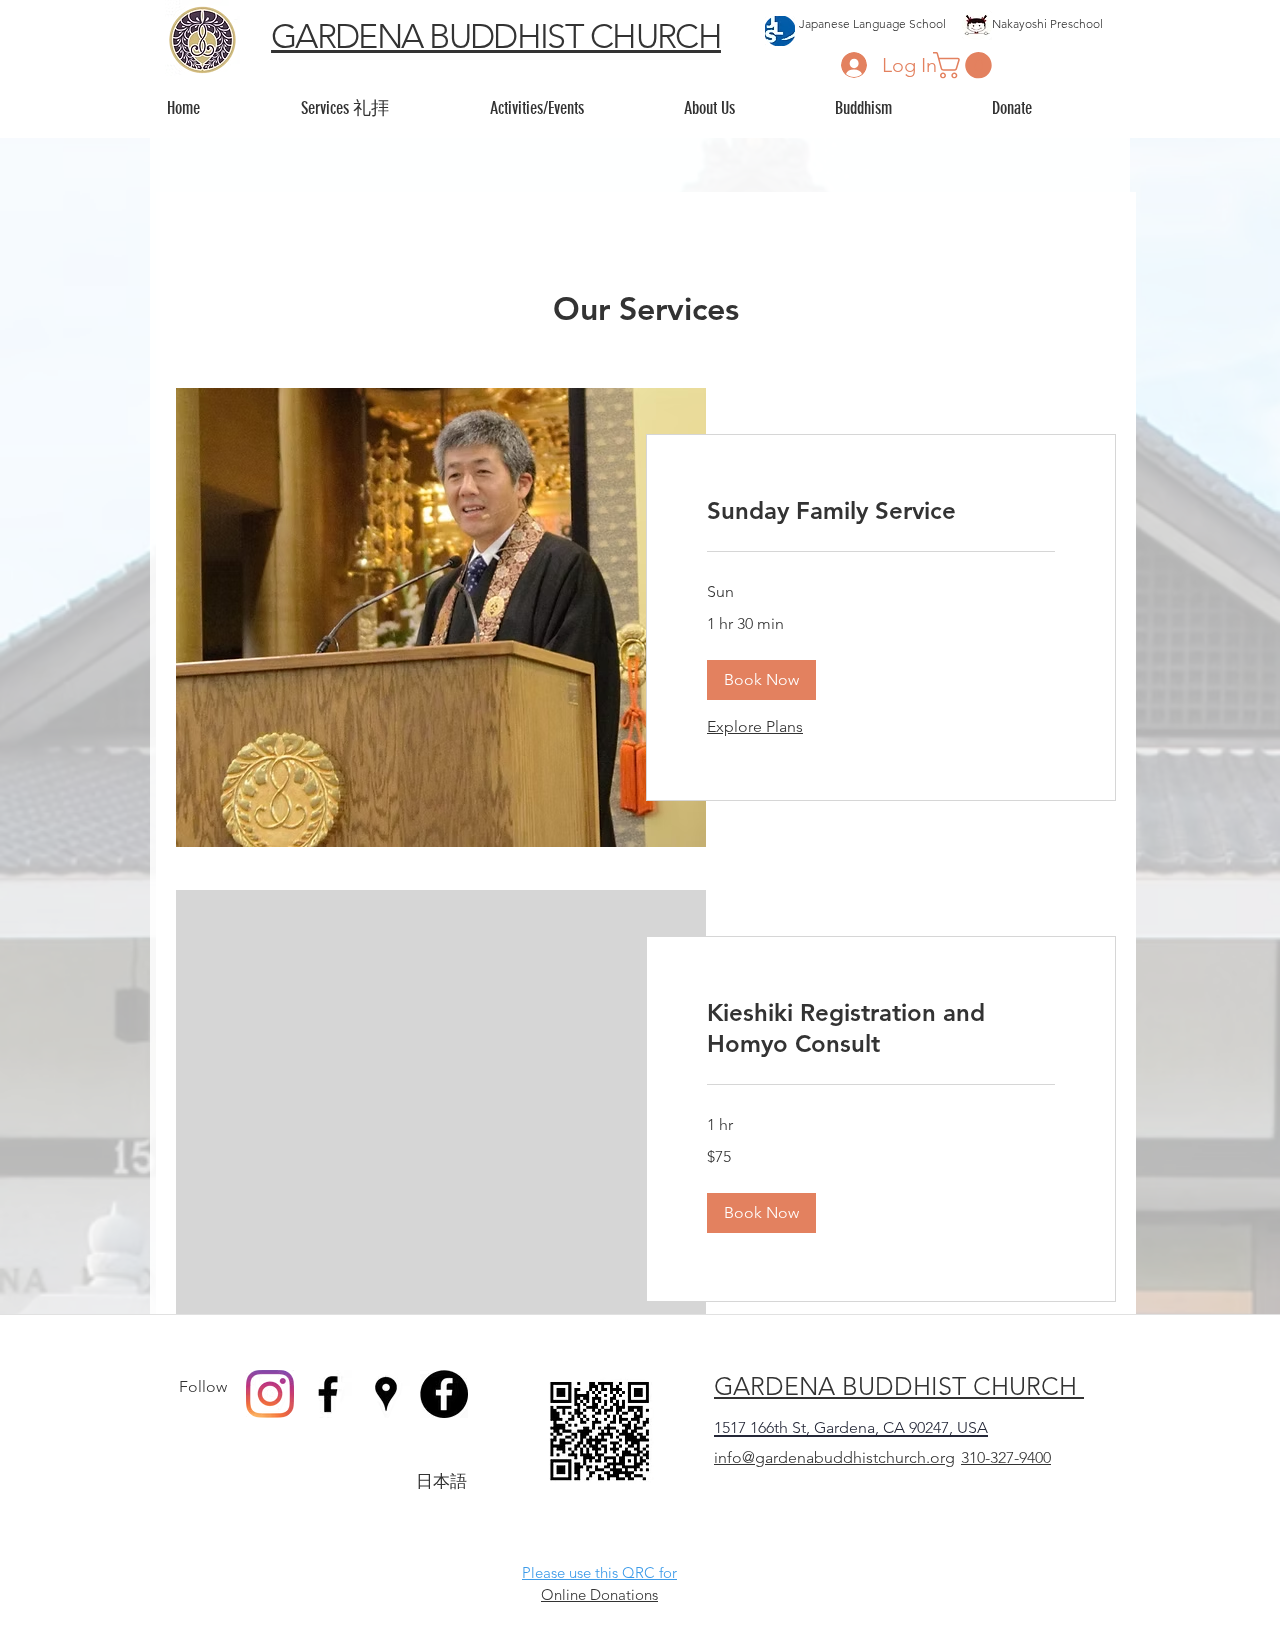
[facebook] (328, 1394)
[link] (881, 511)
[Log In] (854, 65)
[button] (965, 65)
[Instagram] (270, 1394)
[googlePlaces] (386, 1394)
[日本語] (444, 1394)
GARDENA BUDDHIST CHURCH (496, 36)
